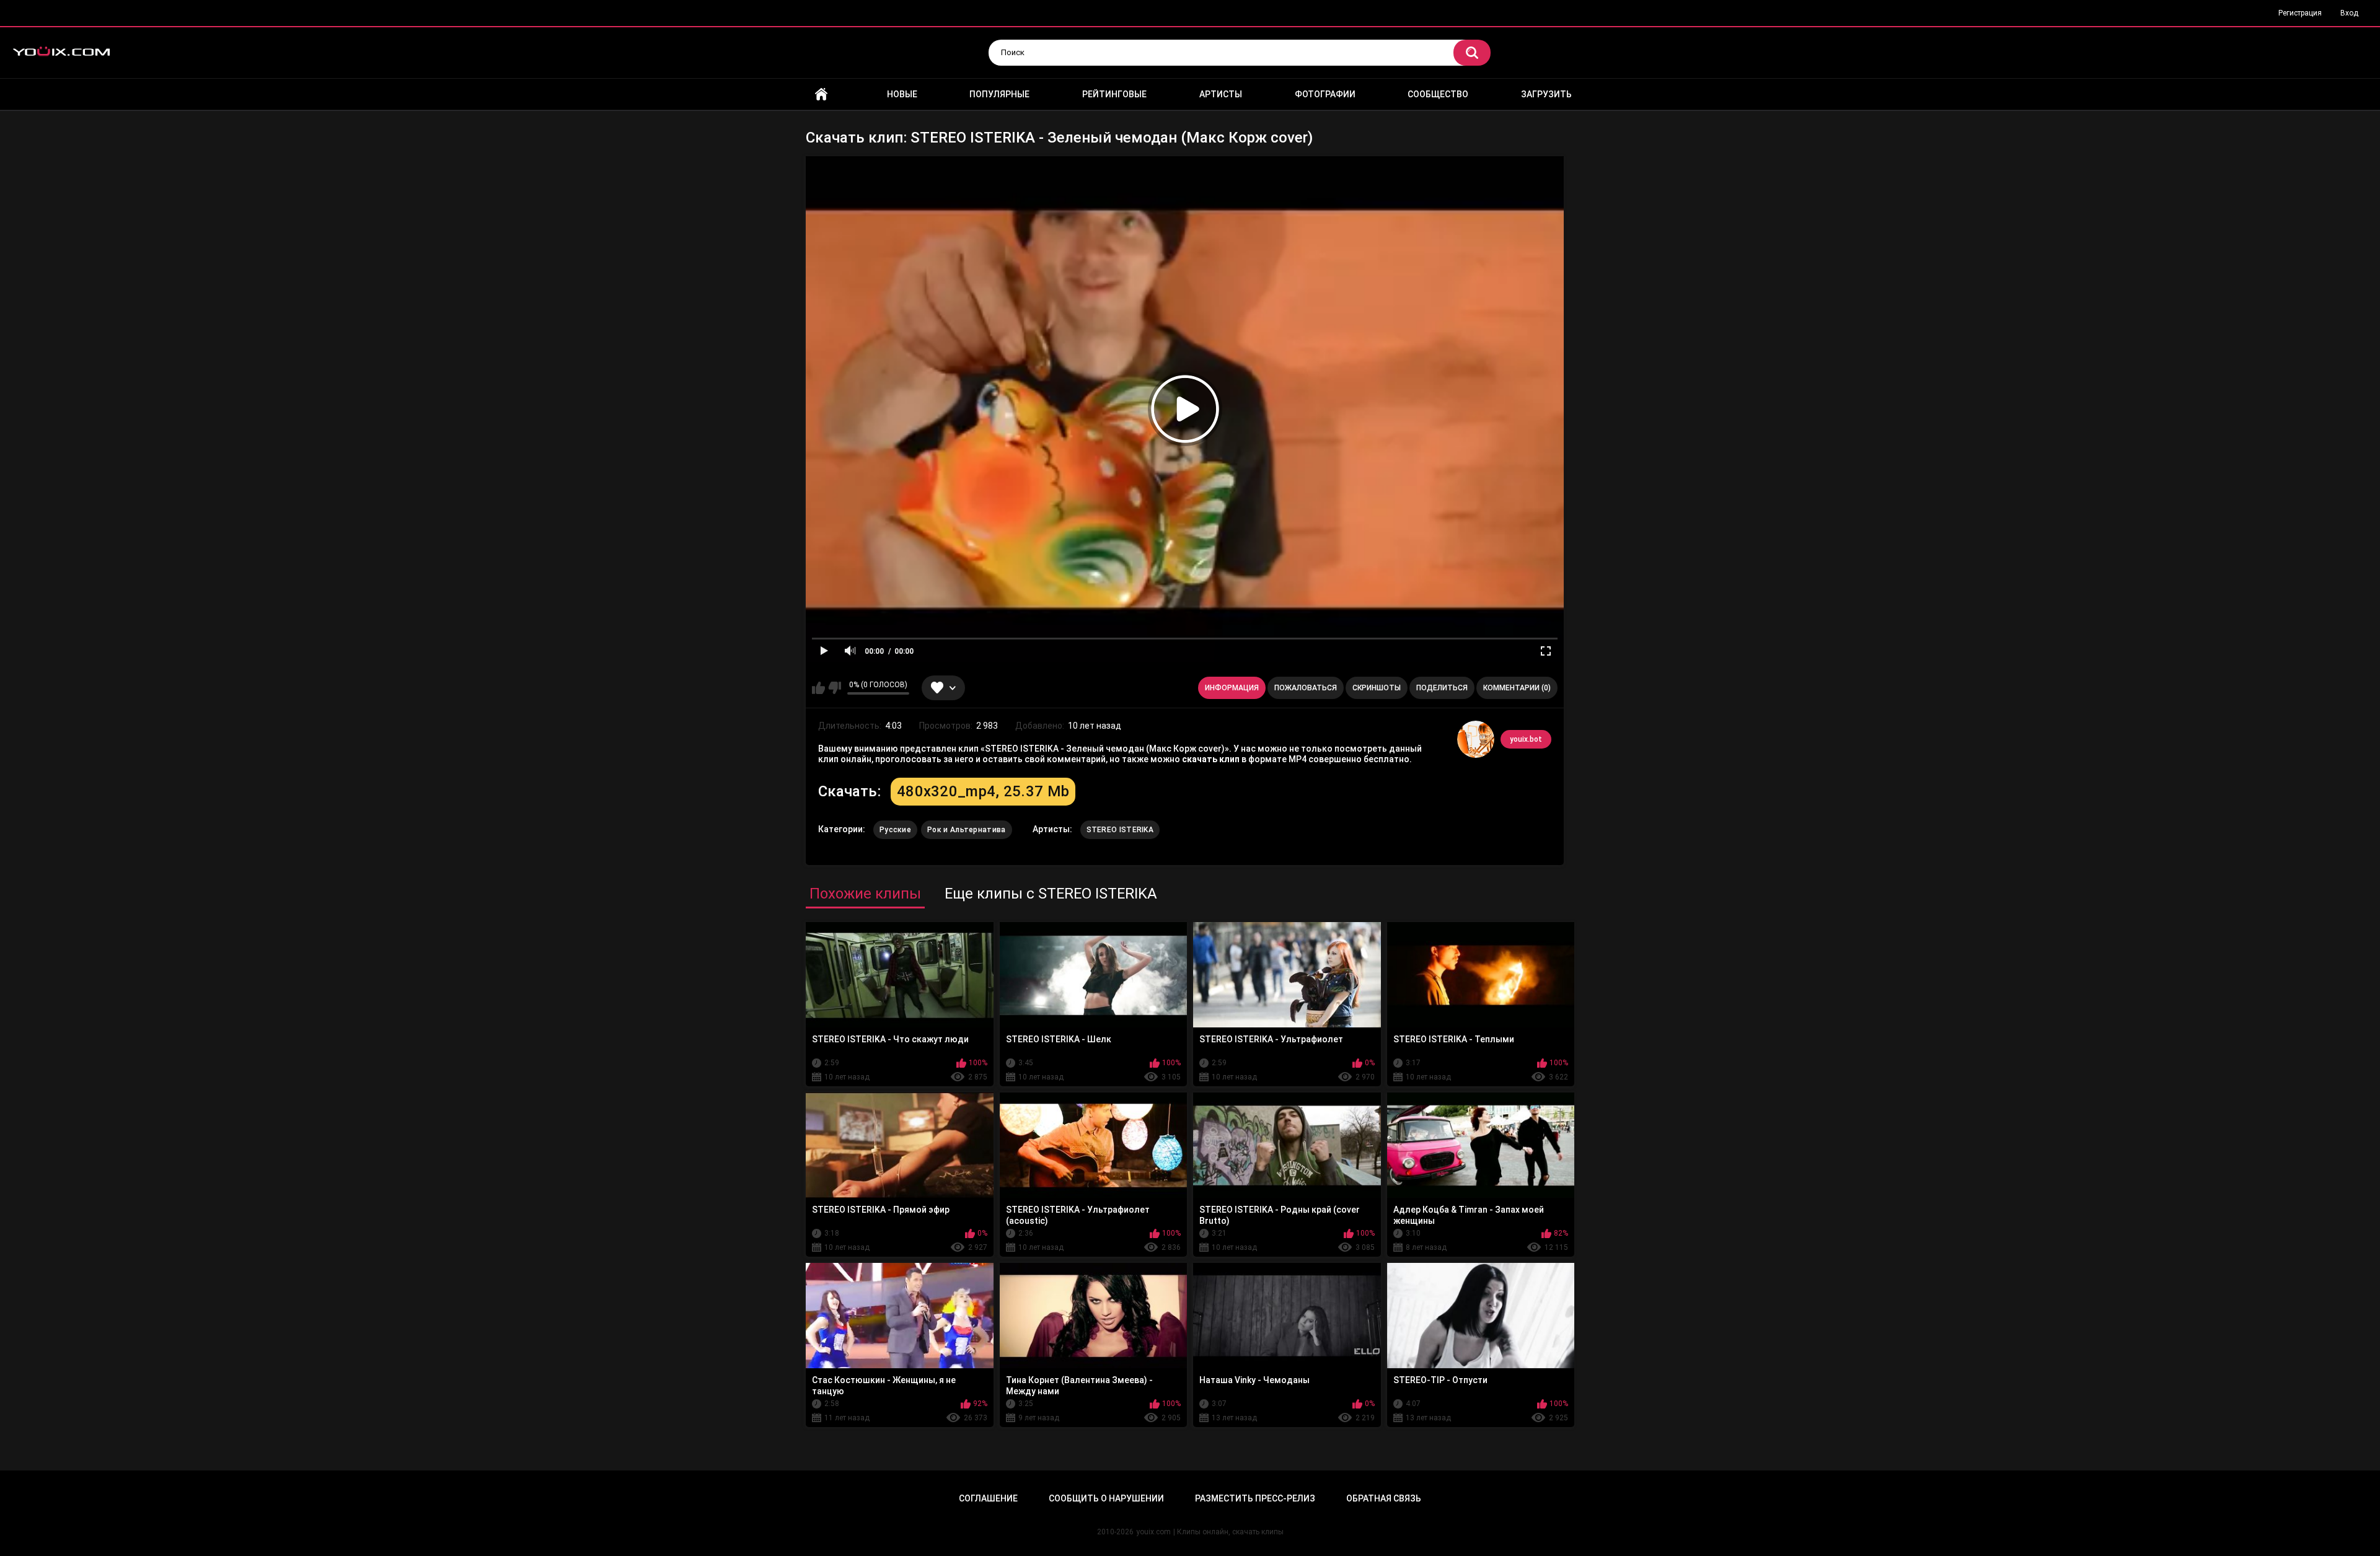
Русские (895, 830)
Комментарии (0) (1517, 688)
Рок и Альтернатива (966, 830)
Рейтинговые (1114, 94)
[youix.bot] (1476, 739)
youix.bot (1526, 739)
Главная (821, 95)
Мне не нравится (835, 688)
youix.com (1153, 1532)
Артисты (1221, 94)
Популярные (999, 94)
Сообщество (1438, 94)
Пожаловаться (1306, 688)
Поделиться (1442, 688)
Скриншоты (1377, 688)
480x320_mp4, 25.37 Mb (983, 791)
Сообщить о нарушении (1106, 1498)
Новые (902, 94)
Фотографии (1325, 94)
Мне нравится (818, 688)
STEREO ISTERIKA (1120, 830)
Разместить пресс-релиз (1255, 1498)
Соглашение (988, 1498)
